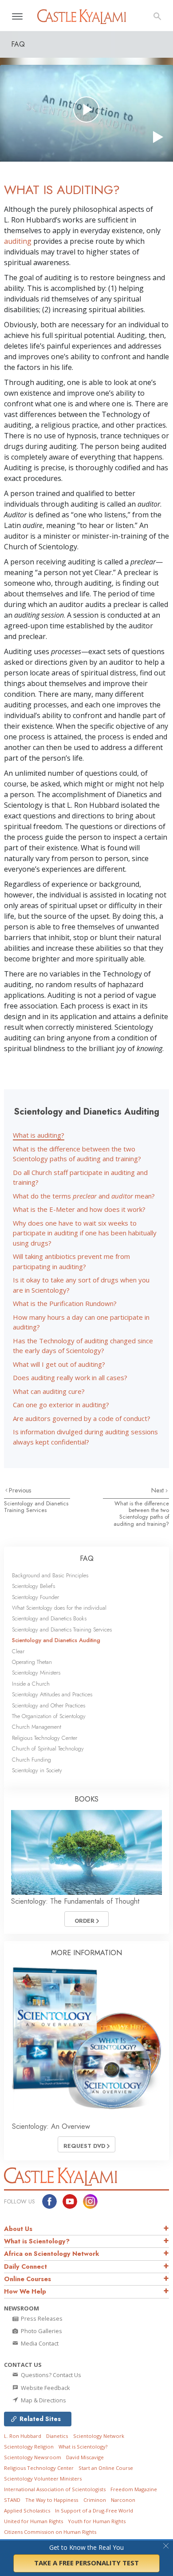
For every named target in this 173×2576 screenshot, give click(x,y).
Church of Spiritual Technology (48, 1748)
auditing (18, 241)
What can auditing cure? (49, 1391)
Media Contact (39, 2343)
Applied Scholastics (27, 2511)
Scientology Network (99, 2436)
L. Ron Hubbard (23, 2436)
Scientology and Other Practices (49, 1705)
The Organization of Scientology (49, 1716)
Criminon (95, 2500)
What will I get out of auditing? (59, 1364)
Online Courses (28, 2279)
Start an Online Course (106, 2468)
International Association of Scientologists (55, 2489)
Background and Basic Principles (50, 1575)
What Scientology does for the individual (59, 1608)
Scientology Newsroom (33, 2457)
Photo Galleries (41, 2331)
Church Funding (31, 1760)
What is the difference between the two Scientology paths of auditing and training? (141, 1514)
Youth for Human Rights (97, 2521)
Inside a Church (31, 1684)
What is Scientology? (37, 2241)
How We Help (25, 2291)
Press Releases (41, 2318)
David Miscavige (85, 2457)
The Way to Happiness (52, 2500)
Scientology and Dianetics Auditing (56, 1640)
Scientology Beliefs (33, 1586)
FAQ (87, 1558)
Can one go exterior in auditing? (61, 1405)
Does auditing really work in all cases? (70, 1377)
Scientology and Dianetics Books (49, 1618)
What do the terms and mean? (84, 1196)
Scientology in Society (37, 1770)
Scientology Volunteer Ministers (43, 2479)
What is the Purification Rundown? (65, 1303)
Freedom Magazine (134, 2489)
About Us (18, 2229)
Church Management (37, 1727)
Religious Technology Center (45, 1738)
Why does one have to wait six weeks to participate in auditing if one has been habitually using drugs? (85, 1233)
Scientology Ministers (36, 1673)
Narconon (123, 2500)
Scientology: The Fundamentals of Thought (75, 1901)
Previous (20, 1490)
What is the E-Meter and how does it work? (79, 1209)
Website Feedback (45, 2388)
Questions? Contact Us (50, 2375)
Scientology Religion (29, 2447)
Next (158, 1490)
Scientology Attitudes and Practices (52, 1694)
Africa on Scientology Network (52, 2254)
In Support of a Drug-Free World (94, 2511)
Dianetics (57, 2436)
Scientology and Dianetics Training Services (36, 1507)
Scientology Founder (35, 1597)
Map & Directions (43, 2400)
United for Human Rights (33, 2521)
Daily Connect (26, 2266)
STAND (12, 2500)
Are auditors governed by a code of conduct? (82, 1418)
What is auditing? (39, 1135)
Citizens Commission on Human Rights (50, 2532)
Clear (18, 1651)
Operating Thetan (32, 1662)
